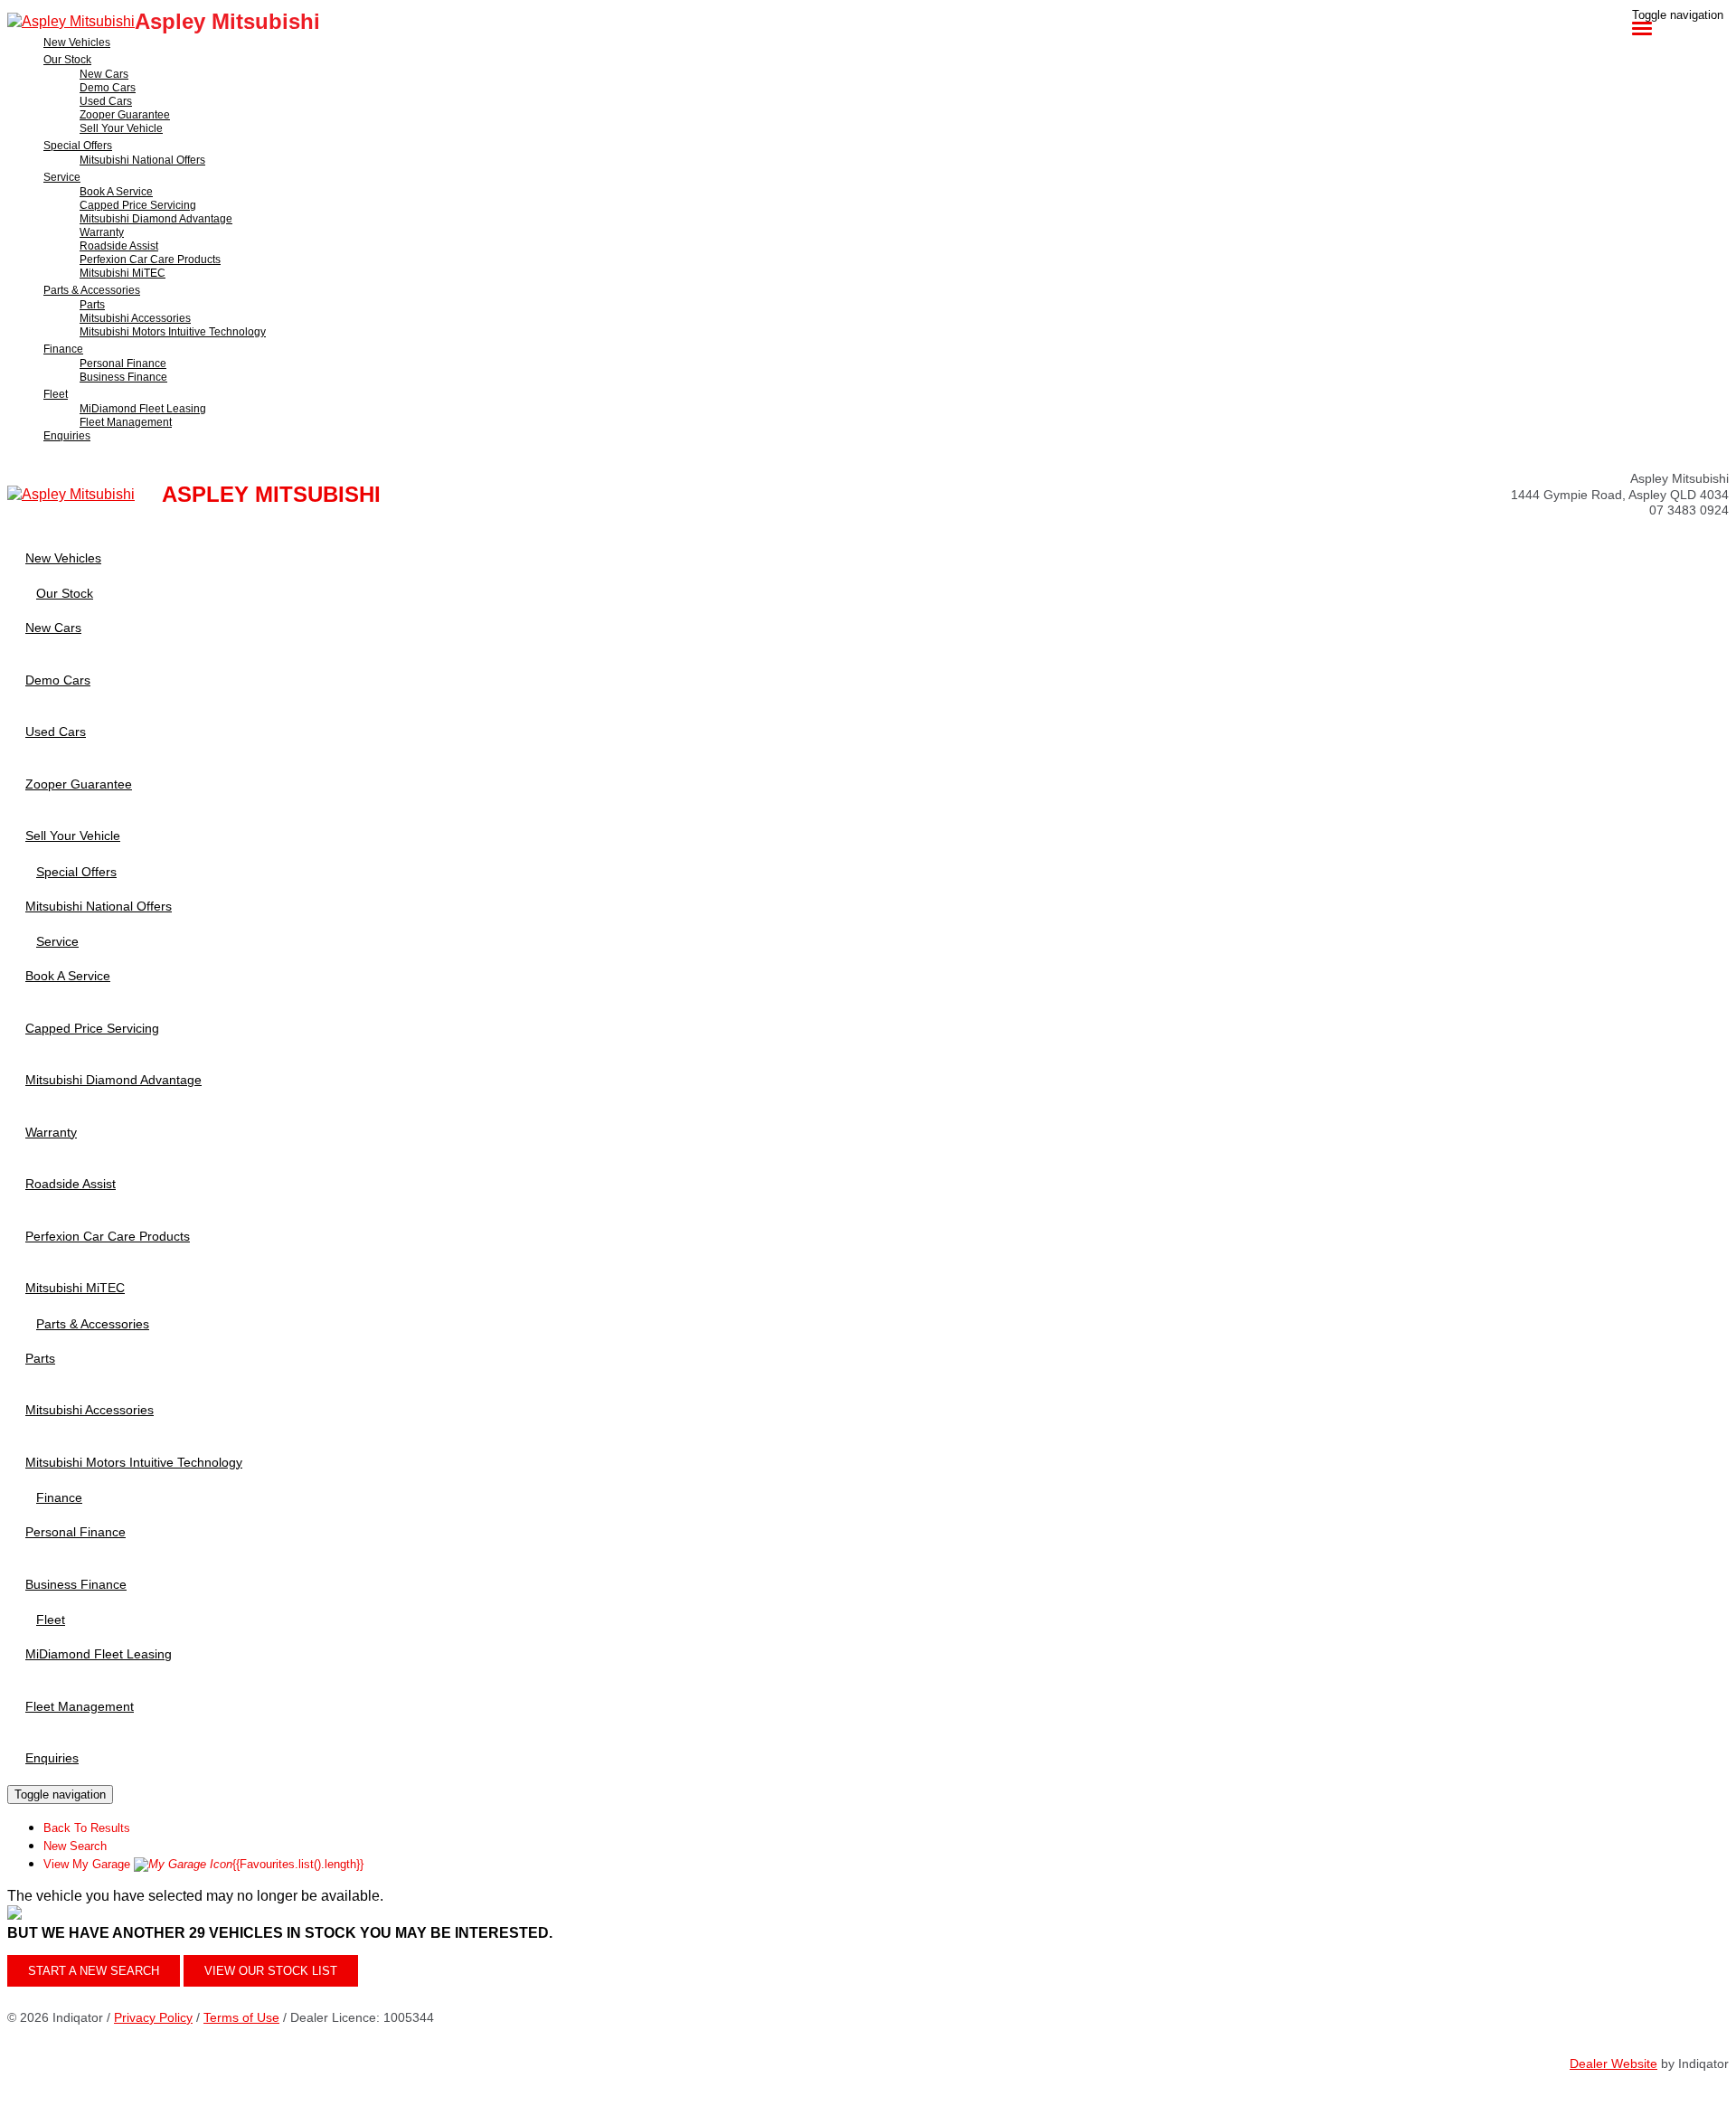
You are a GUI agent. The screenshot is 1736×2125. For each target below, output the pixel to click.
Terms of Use (241, 2017)
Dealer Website (1613, 2064)
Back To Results (87, 1828)
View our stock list (271, 1971)
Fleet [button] (56, 394)
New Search (75, 1846)
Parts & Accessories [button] (92, 290)
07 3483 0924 (1689, 510)
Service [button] (62, 177)
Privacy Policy (153, 2017)
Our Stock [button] (67, 60)
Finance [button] (63, 349)
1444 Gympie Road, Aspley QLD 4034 (1620, 495)
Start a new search (94, 1971)
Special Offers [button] (78, 146)
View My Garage (203, 1864)
